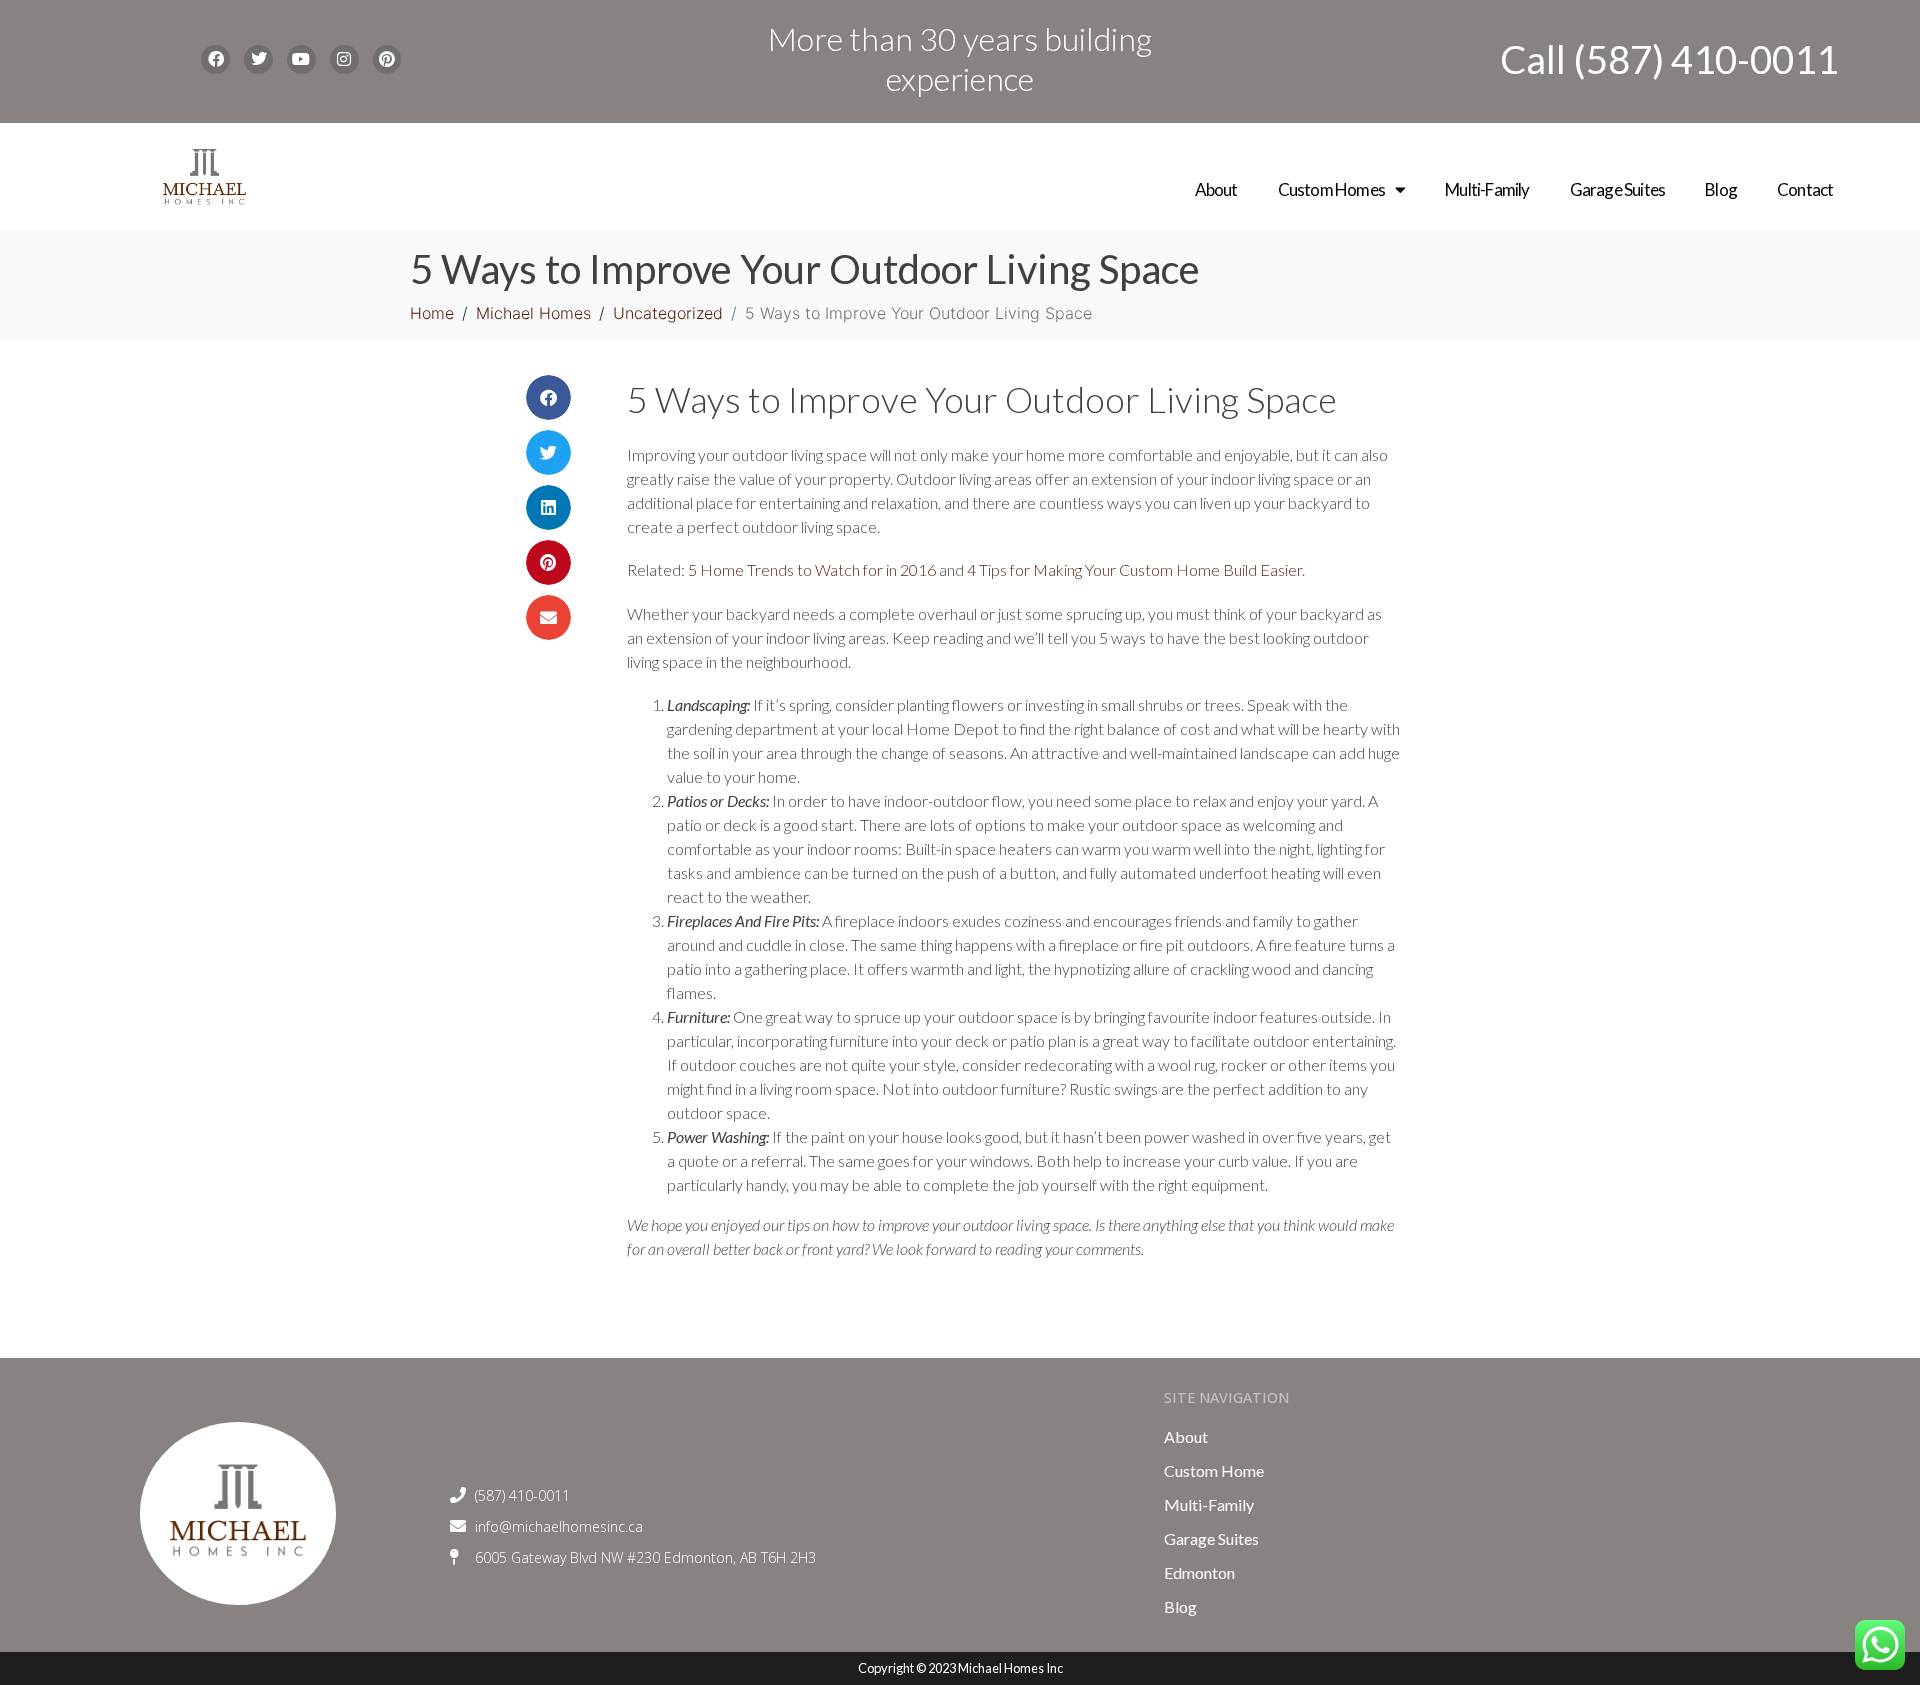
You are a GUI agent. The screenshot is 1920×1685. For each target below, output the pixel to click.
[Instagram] (344, 59)
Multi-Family (1487, 189)
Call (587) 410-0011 (1669, 59)
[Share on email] (548, 617)
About (1216, 189)
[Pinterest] (387, 59)
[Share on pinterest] (548, 562)
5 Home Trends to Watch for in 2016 (812, 569)
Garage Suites (1618, 189)
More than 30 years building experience (960, 58)
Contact (1805, 189)
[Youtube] (301, 59)
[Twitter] (258, 59)
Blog (1721, 189)
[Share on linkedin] (548, 507)
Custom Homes (1331, 189)
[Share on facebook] (548, 397)
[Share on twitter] (548, 452)
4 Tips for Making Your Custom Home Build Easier (1134, 569)
